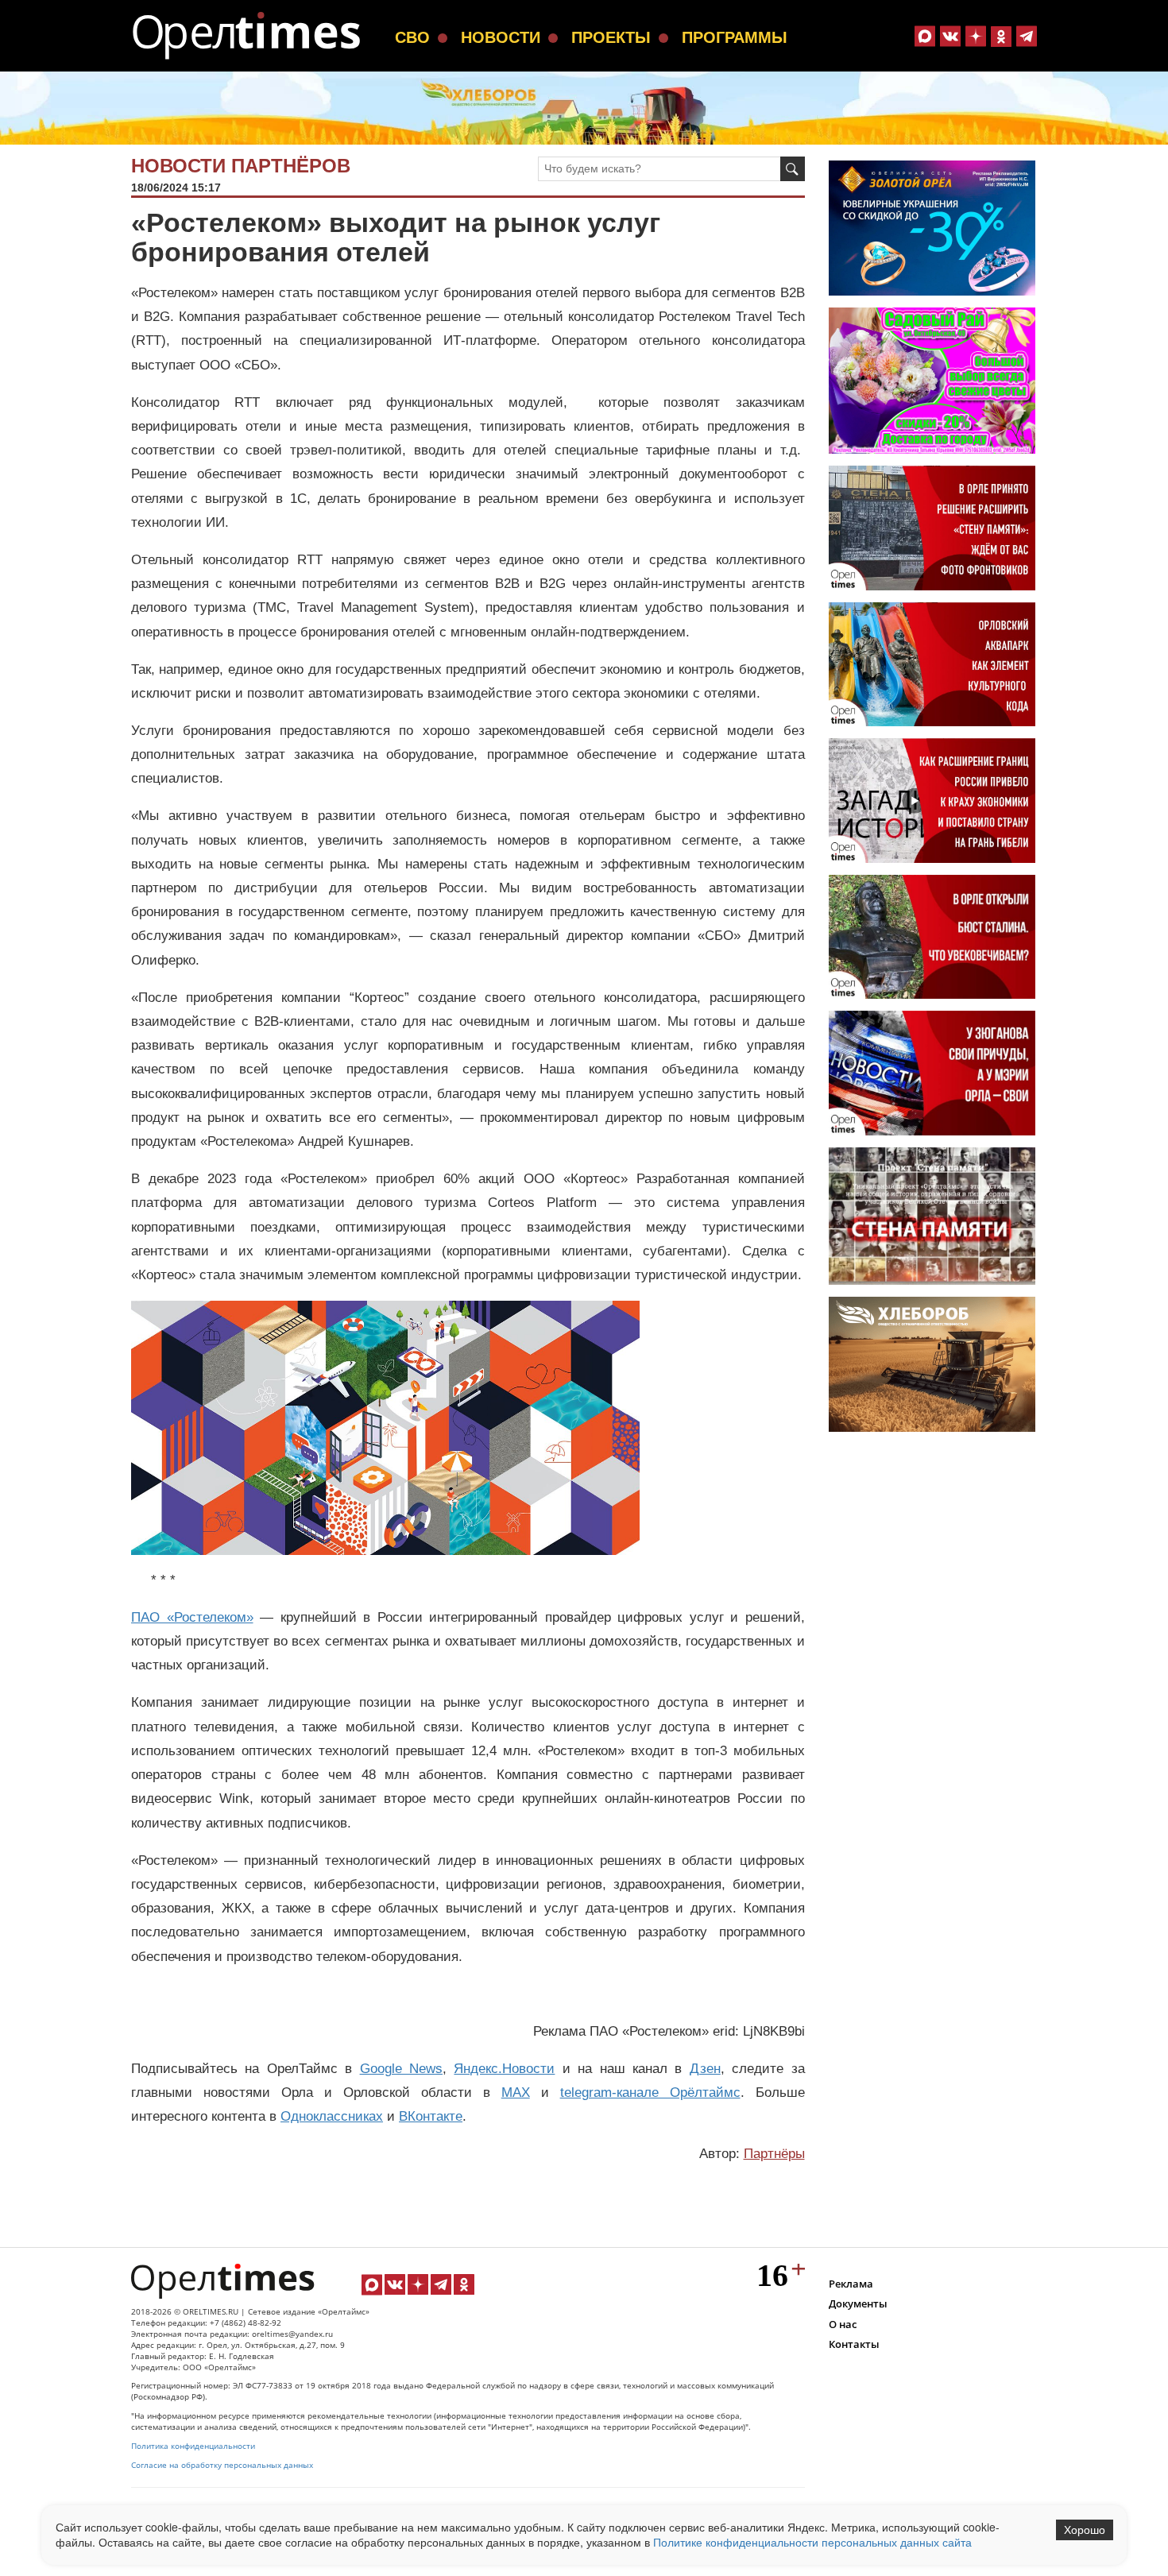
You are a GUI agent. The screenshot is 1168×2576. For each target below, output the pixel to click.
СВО (412, 37)
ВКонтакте (431, 2116)
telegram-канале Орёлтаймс (650, 2093)
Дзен (705, 2069)
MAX (516, 2093)
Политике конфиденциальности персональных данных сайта (812, 2542)
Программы (735, 37)
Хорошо (1085, 2530)
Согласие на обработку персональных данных (222, 2465)
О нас (843, 2324)
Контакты (854, 2344)
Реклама (851, 2284)
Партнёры (774, 2154)
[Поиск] (793, 169)
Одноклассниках (332, 2116)
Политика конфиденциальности (193, 2446)
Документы (858, 2303)
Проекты (611, 37)
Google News (401, 2069)
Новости (501, 37)
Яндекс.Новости (504, 2069)
